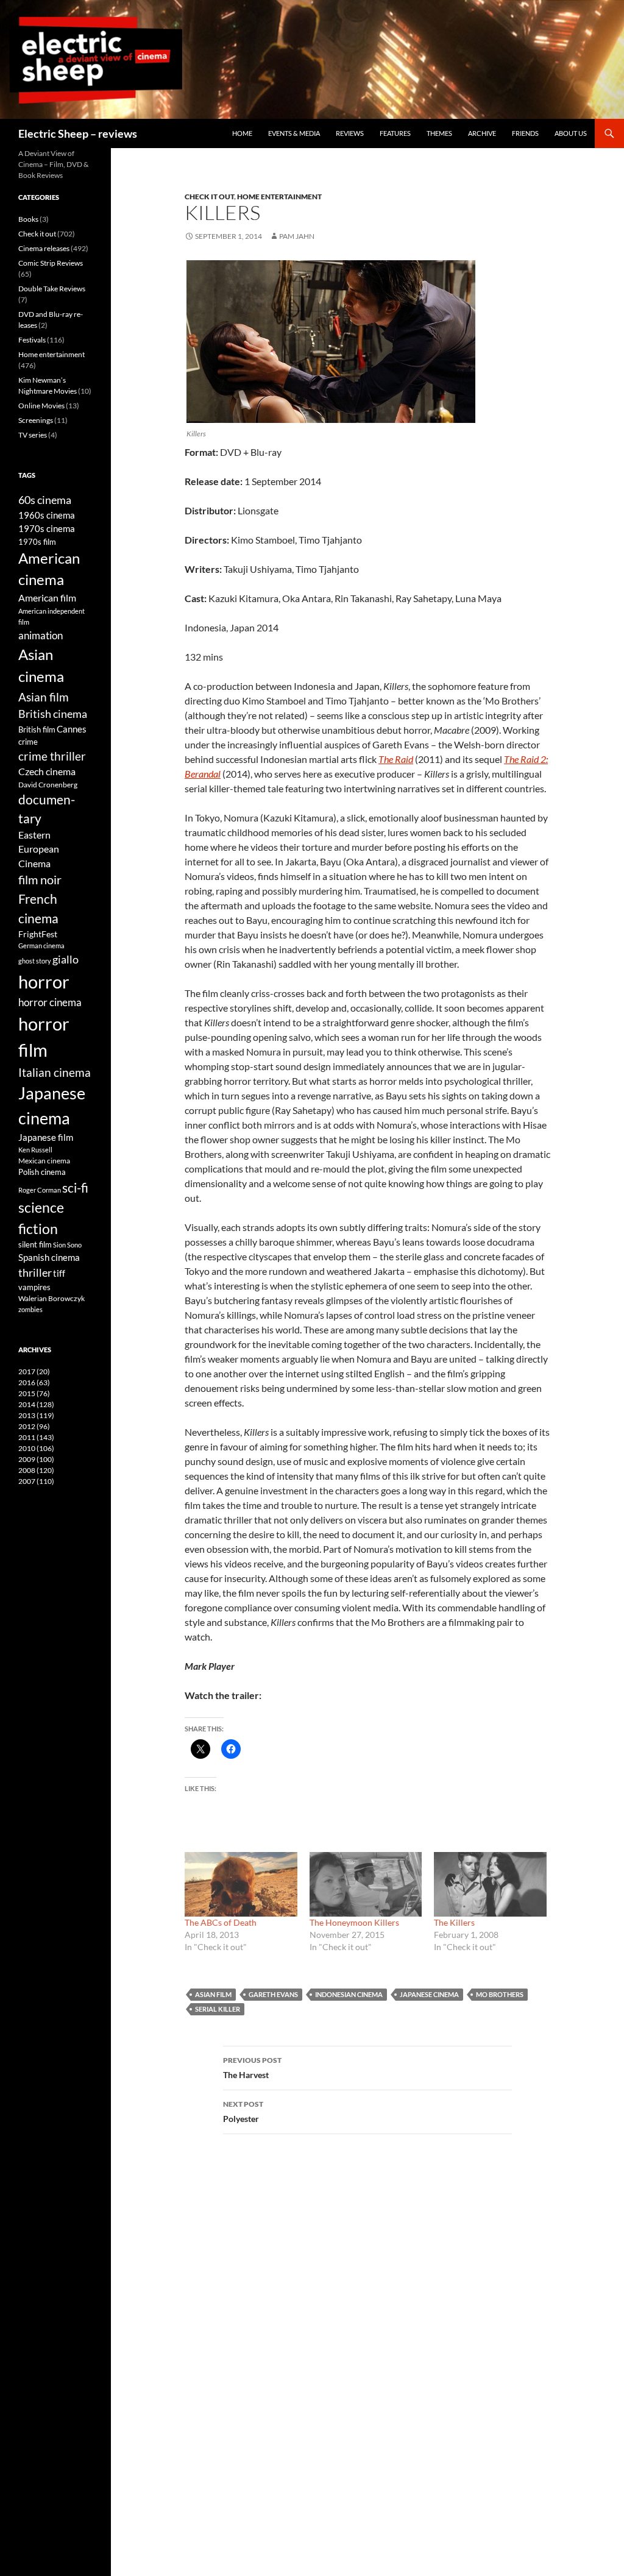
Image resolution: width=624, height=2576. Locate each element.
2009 (36, 1459)
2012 (34, 1426)
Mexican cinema (44, 1160)
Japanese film (46, 1137)
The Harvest (252, 2068)
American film (47, 598)
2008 (36, 1470)
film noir (40, 879)
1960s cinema (47, 515)
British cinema (53, 714)
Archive (482, 133)
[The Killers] (490, 1884)
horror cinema (50, 1002)
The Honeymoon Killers (354, 1922)
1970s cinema (47, 528)
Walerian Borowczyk (51, 1298)
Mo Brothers (500, 1994)
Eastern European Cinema (39, 849)
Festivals (32, 340)
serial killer (218, 2009)
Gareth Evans (273, 1994)
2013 (36, 1415)
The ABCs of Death (221, 1922)
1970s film (37, 542)
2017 (34, 1371)
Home (242, 133)
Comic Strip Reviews (51, 263)
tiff (59, 1273)
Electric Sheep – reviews (78, 133)
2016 (34, 1382)
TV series (33, 435)
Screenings (36, 420)
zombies (30, 1309)
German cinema (41, 946)
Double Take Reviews (52, 289)
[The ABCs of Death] (241, 1884)
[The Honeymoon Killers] (366, 1884)
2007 (36, 1481)
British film (37, 729)
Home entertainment (279, 197)
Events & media (294, 133)
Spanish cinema (49, 1257)
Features (395, 133)
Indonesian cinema (349, 1994)
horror (44, 981)
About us (571, 133)
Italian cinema (55, 1072)
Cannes (72, 729)
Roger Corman (40, 1190)
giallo (66, 959)
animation (41, 635)
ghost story (35, 961)
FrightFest (38, 934)
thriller (35, 1272)
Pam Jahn (297, 236)
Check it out (209, 197)
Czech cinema (47, 772)
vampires (34, 1287)
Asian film (213, 1994)
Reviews (350, 133)
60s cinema (45, 500)
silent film (35, 1244)
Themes (439, 133)
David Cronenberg (48, 784)
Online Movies (41, 406)
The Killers (454, 1922)
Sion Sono (67, 1245)
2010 (36, 1448)
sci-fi (75, 1187)
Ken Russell (35, 1150)
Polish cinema (42, 1172)
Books (28, 219)
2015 (34, 1393)
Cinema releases (44, 248)
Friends (525, 133)
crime (28, 742)
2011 (36, 1437)
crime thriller (52, 756)
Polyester (243, 2112)
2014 (36, 1404)
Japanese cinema (429, 1994)
